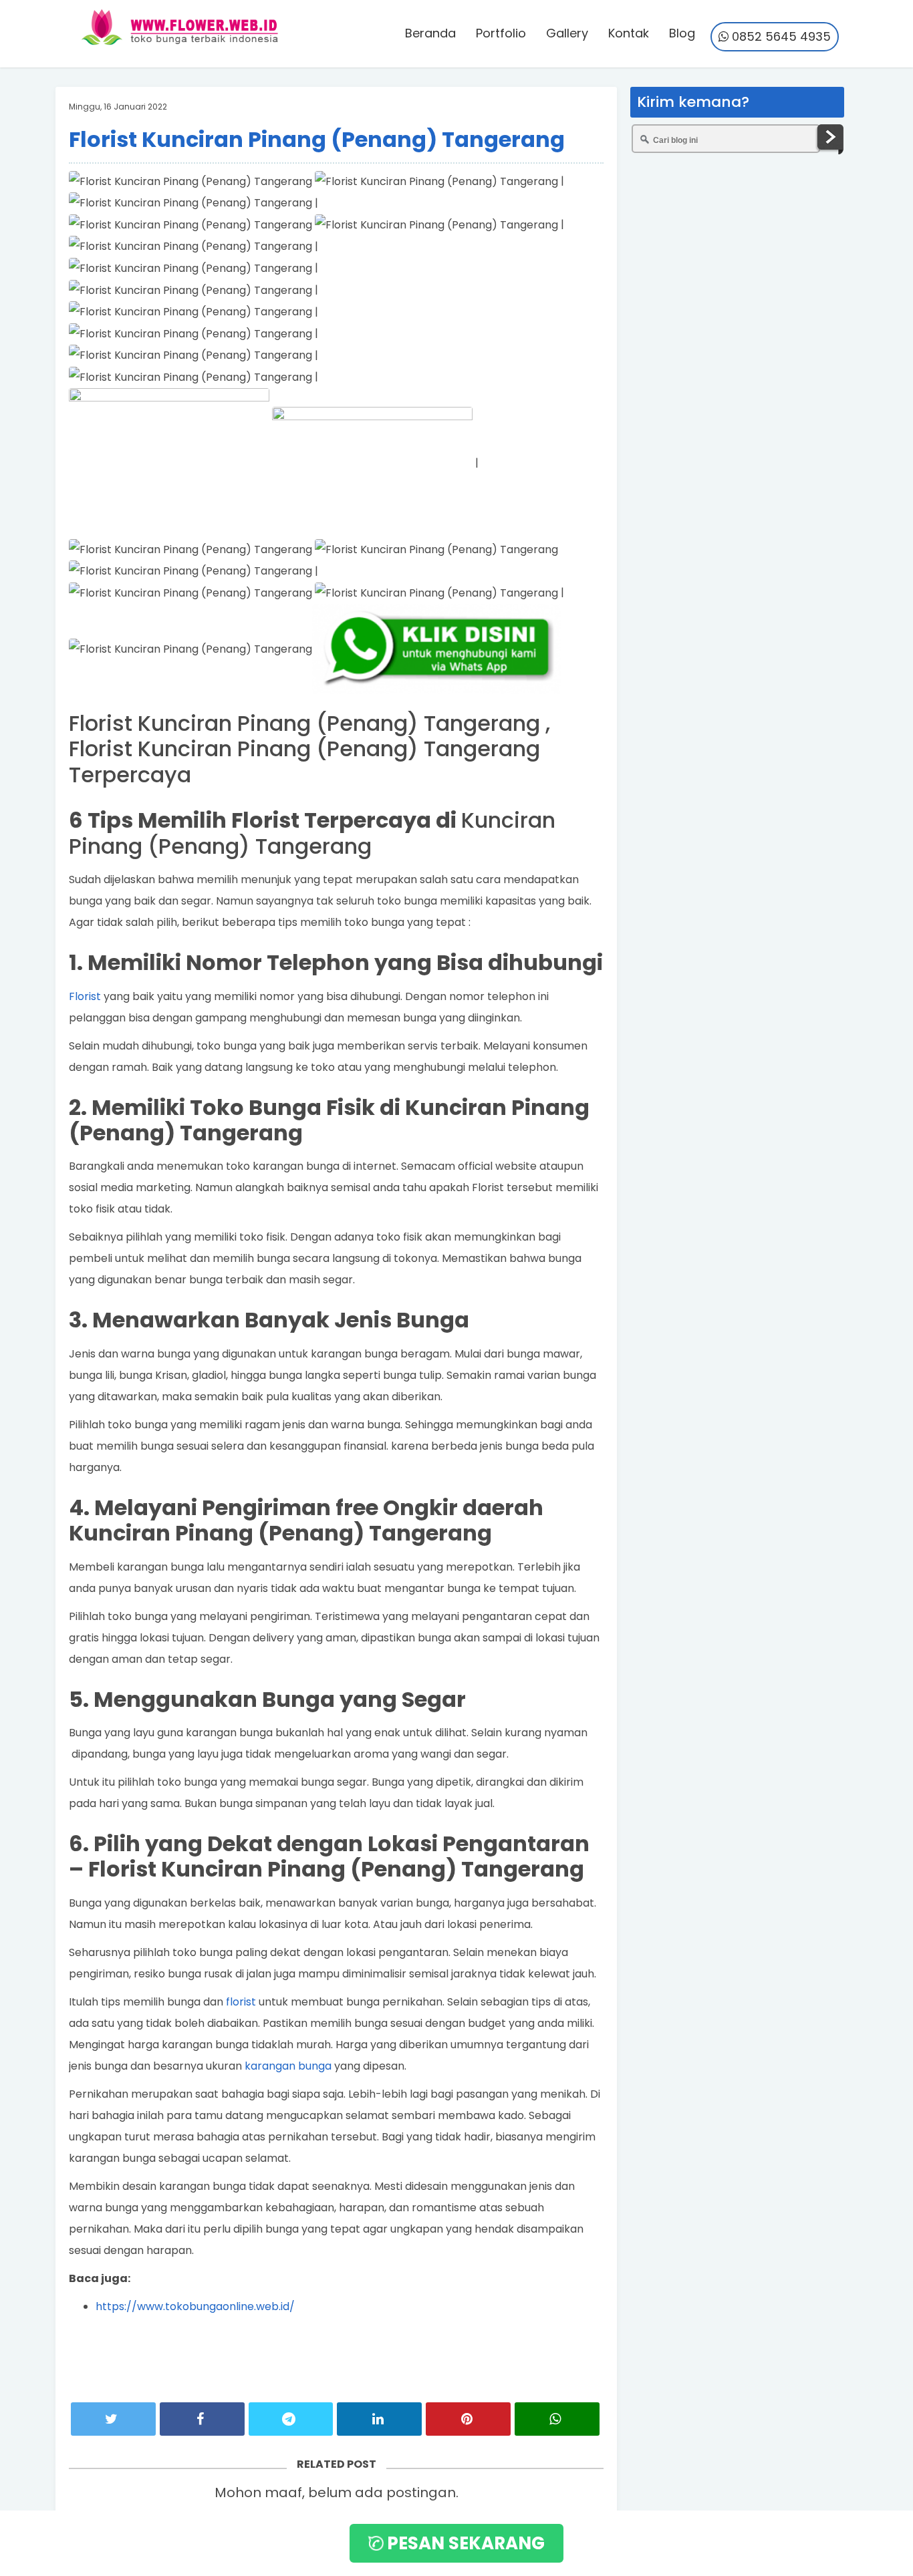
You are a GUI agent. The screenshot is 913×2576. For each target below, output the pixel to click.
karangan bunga (288, 2066)
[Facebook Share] (202, 2419)
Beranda (430, 33)
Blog (682, 33)
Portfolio (501, 33)
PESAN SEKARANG (464, 2543)
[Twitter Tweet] (113, 2419)
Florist (85, 996)
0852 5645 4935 (780, 36)
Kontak (629, 33)
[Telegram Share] (291, 2419)
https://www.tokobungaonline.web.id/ (195, 2306)
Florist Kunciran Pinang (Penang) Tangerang (317, 139)
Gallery (567, 33)
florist (241, 2002)
